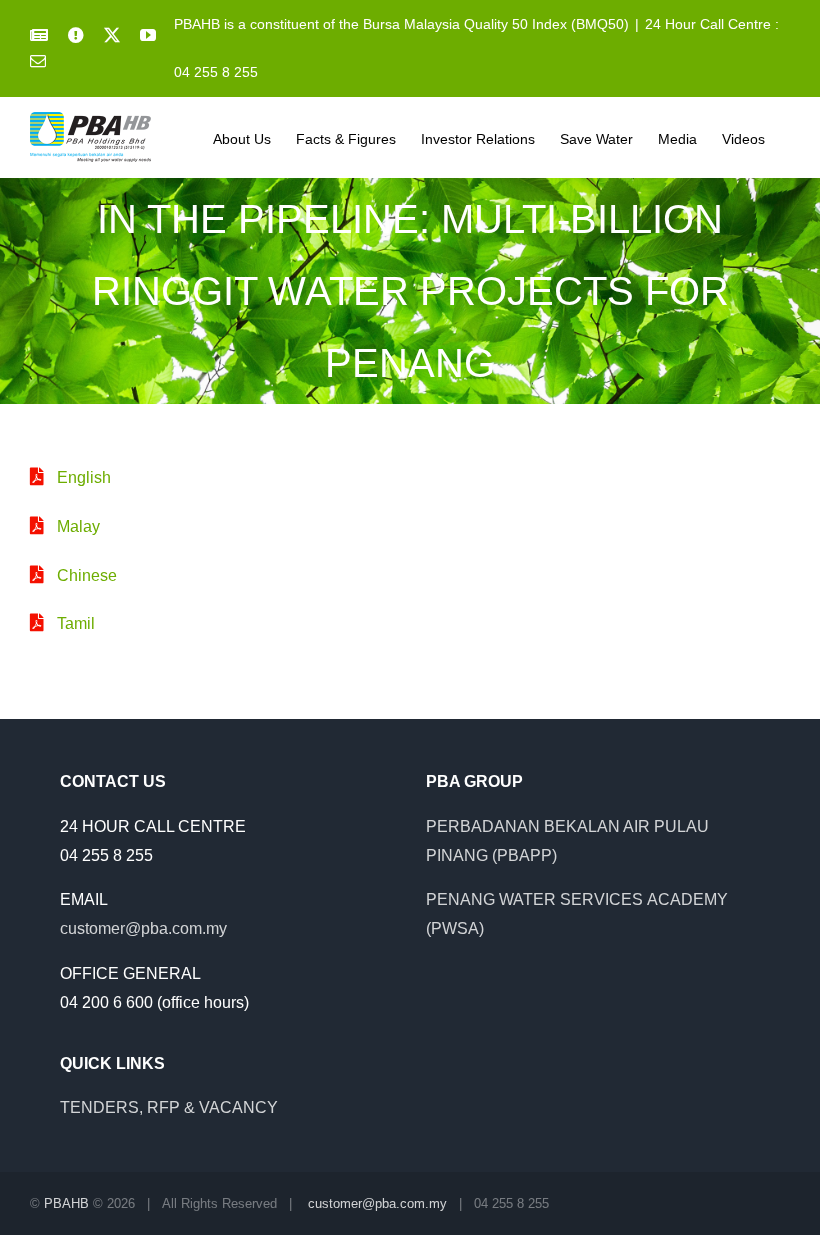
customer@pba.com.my (143, 928)
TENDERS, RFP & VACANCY (169, 1107)
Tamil (76, 623)
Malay (78, 526)
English (84, 477)
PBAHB (66, 1203)
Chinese (87, 575)
